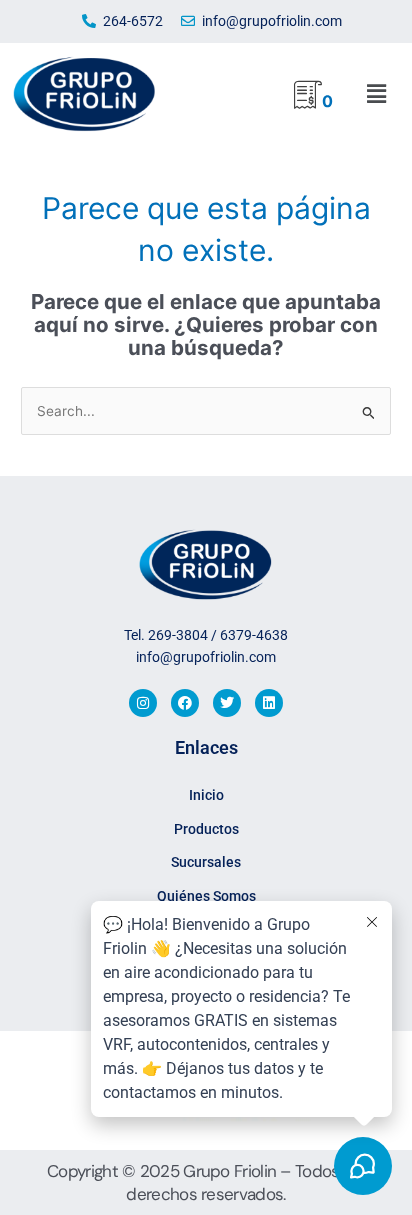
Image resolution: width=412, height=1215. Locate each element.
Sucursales (206, 862)
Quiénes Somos (206, 896)
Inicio (206, 795)
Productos (206, 829)
